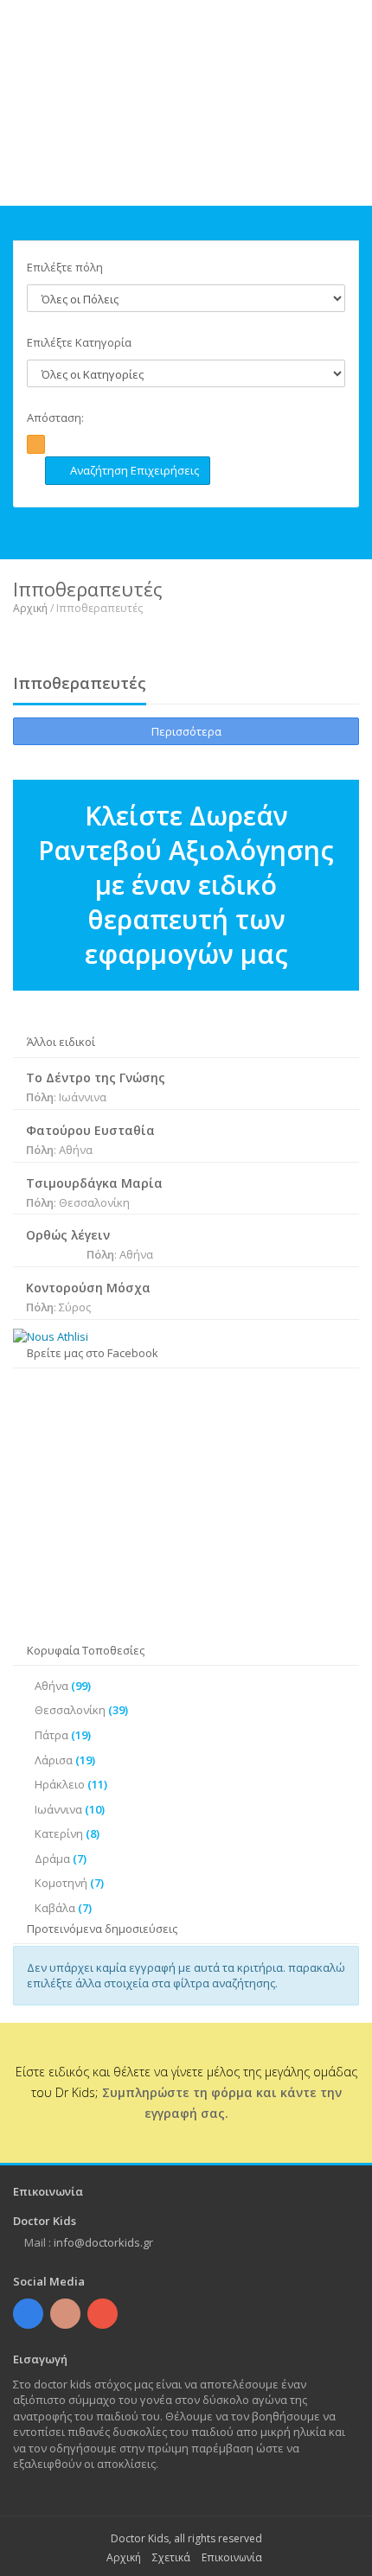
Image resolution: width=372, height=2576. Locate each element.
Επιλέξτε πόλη (65, 267)
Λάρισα (65, 1760)
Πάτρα (63, 1735)
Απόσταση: (55, 418)
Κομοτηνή (69, 1883)
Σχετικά (171, 2557)
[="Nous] (186, 1337)
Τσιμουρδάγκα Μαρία (94, 1183)
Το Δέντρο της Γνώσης (96, 1078)
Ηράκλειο (71, 1784)
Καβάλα (63, 1908)
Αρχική (30, 608)
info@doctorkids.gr (103, 2242)
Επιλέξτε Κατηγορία (79, 342)
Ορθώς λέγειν (68, 1235)
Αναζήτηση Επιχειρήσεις (132, 470)
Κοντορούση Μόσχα (88, 1288)
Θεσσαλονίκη (81, 1710)
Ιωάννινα (70, 1809)
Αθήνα (63, 1686)
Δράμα (61, 1859)
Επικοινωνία (232, 2557)
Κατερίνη (67, 1833)
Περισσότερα (186, 731)
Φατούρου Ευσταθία (90, 1130)
